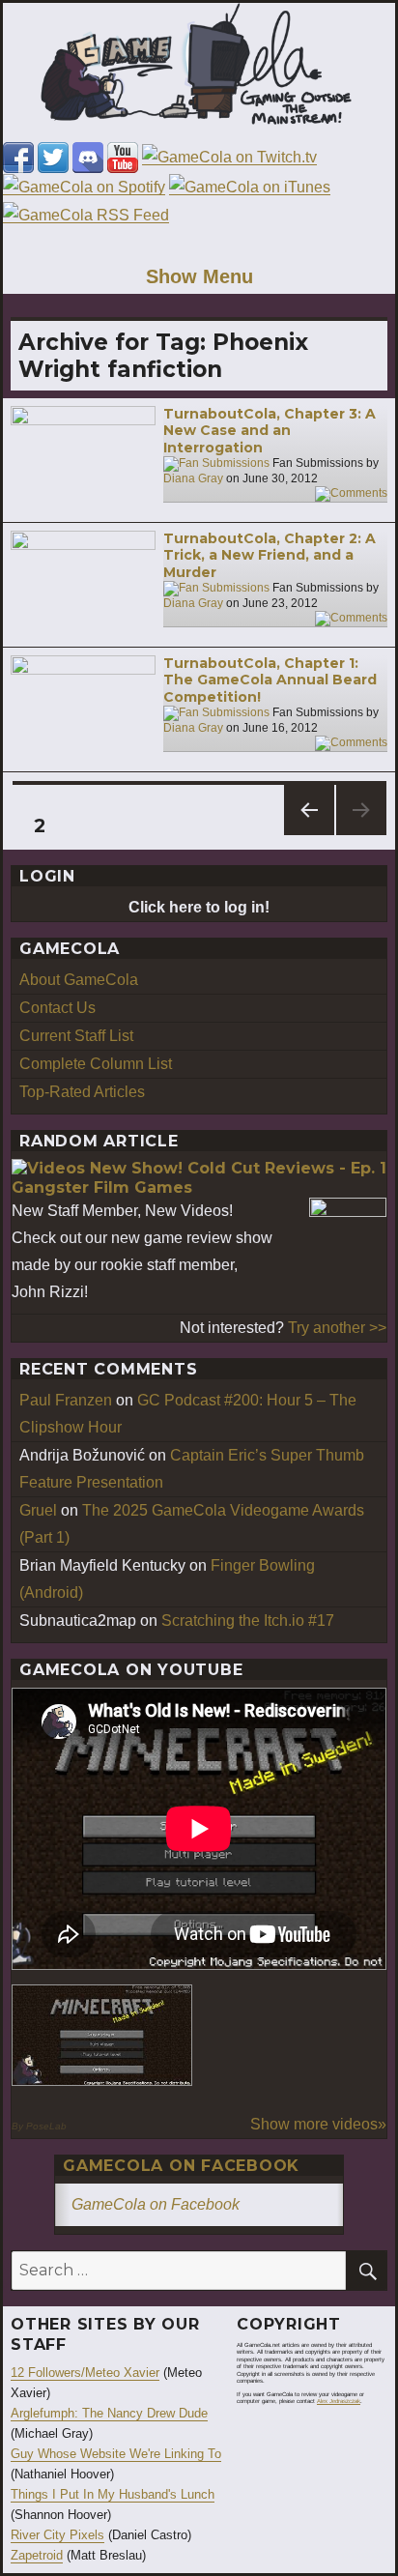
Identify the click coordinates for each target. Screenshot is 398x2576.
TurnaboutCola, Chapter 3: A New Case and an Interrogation (270, 431)
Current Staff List (76, 1036)
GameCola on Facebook (181, 2166)
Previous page (309, 835)
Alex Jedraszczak (339, 2401)
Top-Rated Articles (82, 1092)
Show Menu (199, 276)
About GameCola (79, 980)
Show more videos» (318, 2124)
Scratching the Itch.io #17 (248, 1621)
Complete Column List (96, 1064)
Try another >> (337, 1328)
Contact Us (57, 1008)
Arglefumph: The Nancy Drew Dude (109, 2413)
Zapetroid (37, 2555)
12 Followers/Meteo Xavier (85, 2373)
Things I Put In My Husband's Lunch (113, 2494)
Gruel (38, 1510)
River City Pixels (57, 2535)
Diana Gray (193, 478)
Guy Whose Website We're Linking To (116, 2454)
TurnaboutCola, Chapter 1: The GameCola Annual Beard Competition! (270, 680)
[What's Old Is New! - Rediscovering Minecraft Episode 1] (102, 2035)
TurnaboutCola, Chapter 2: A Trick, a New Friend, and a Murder (270, 555)
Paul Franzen (66, 1400)
